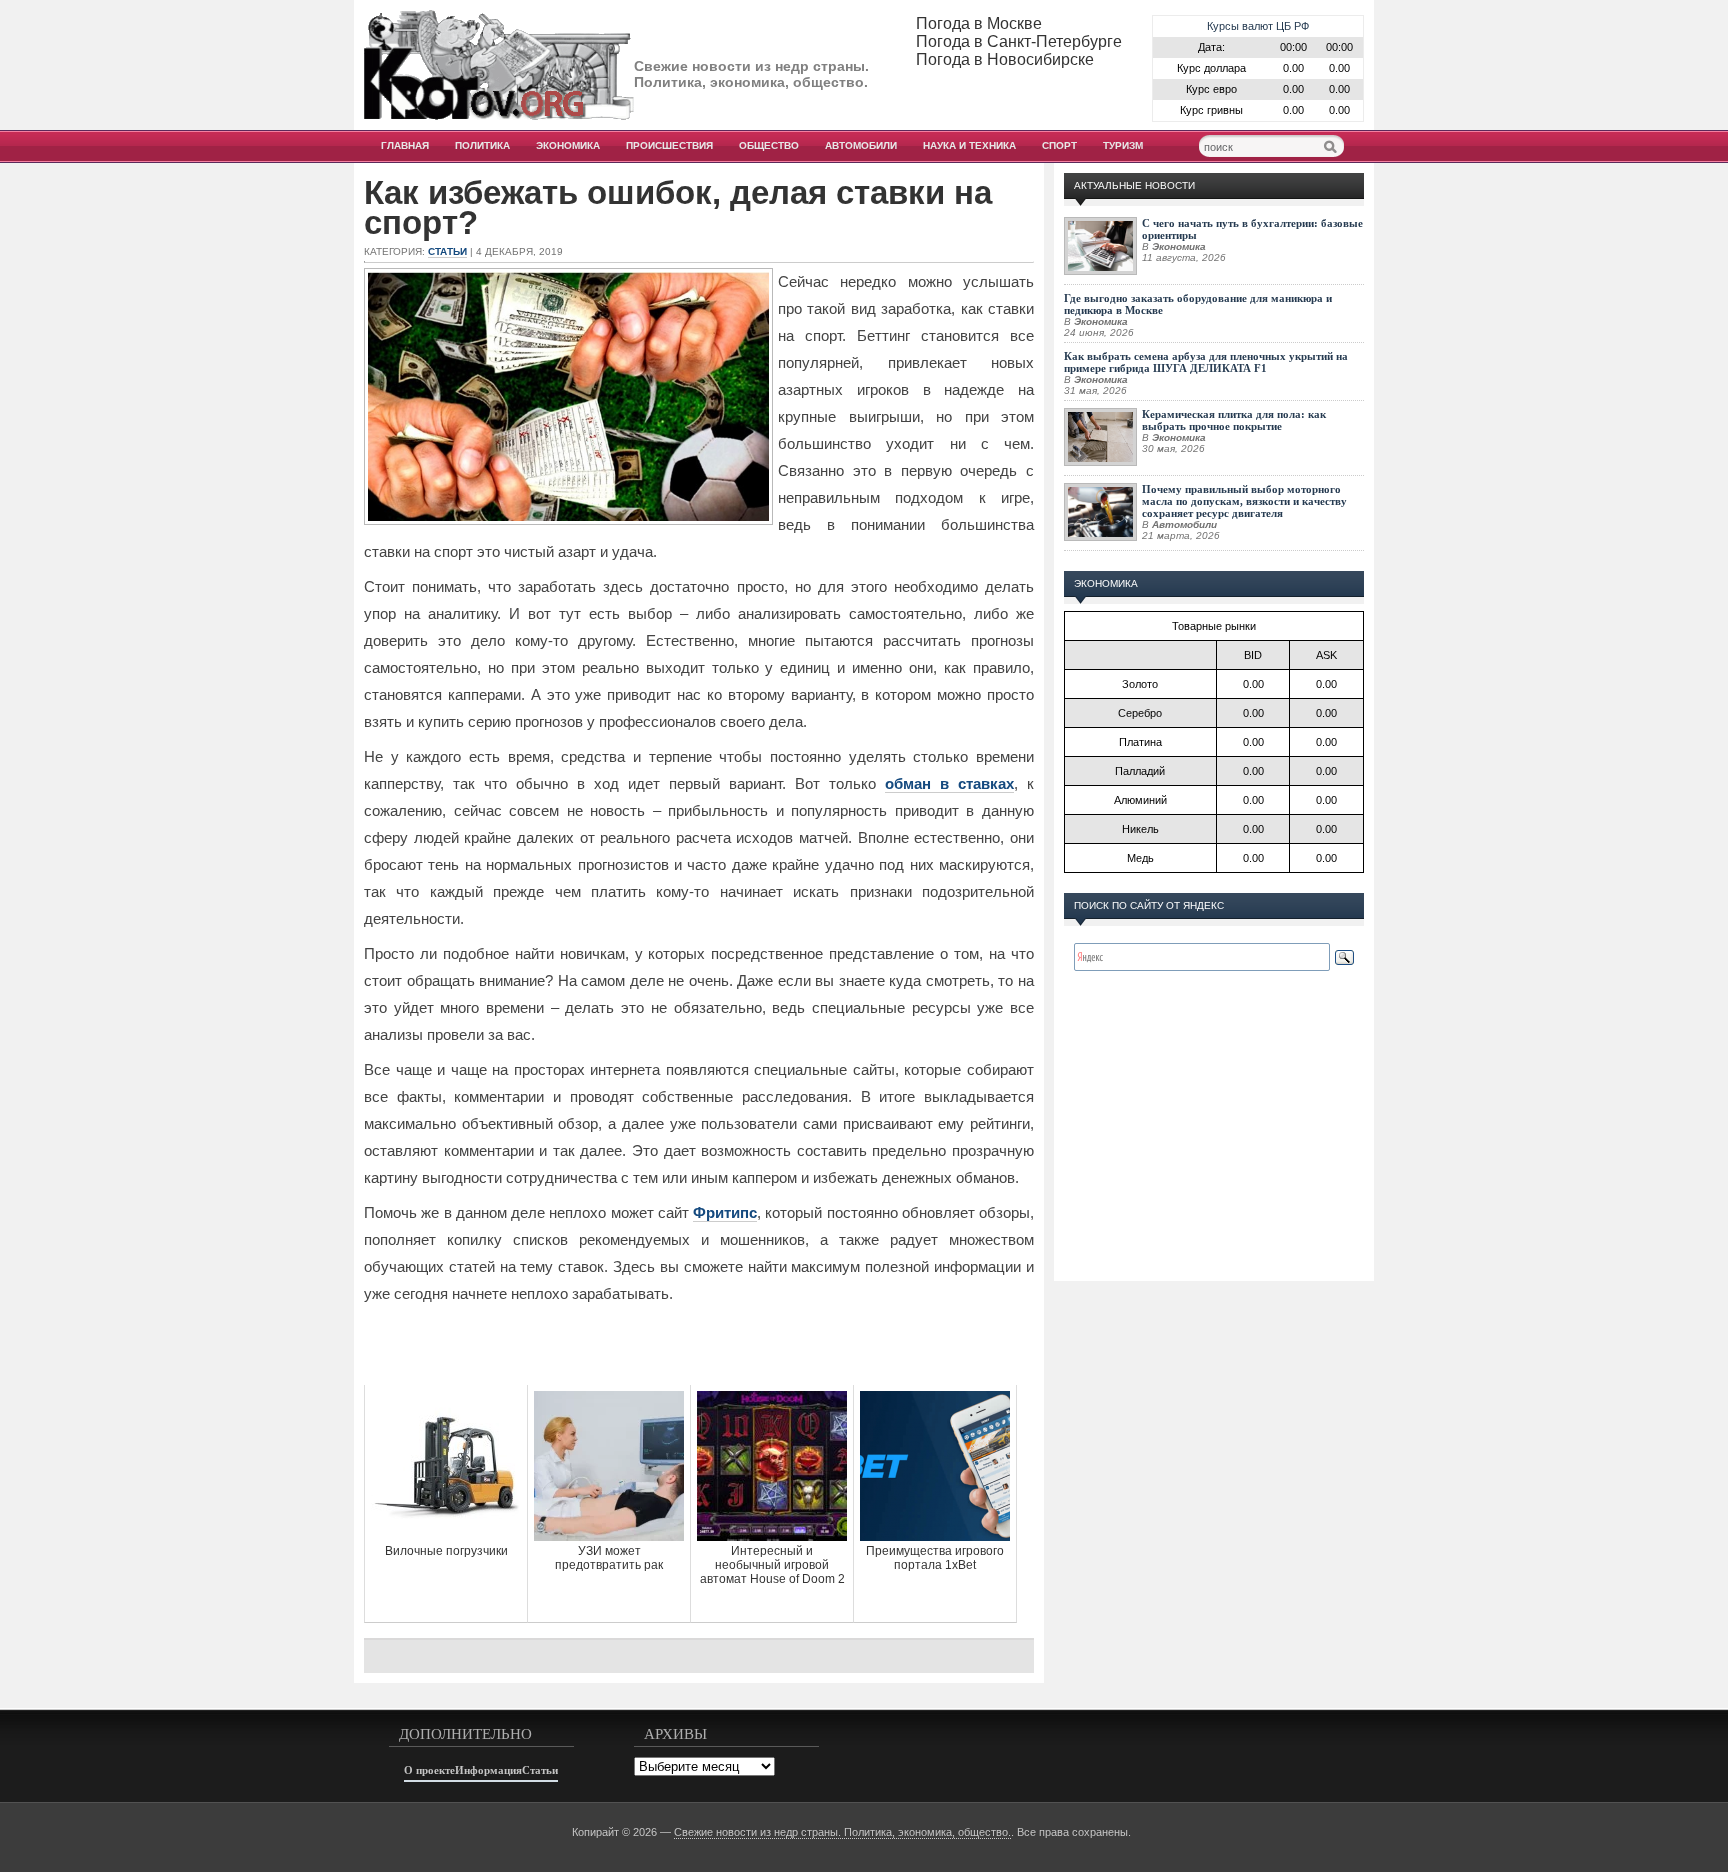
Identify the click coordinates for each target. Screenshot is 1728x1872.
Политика (482, 145)
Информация (488, 1770)
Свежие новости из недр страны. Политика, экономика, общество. (842, 1832)
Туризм (1123, 145)
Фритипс (725, 1212)
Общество (769, 145)
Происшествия (669, 145)
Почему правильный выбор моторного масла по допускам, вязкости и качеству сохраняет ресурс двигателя (1244, 501)
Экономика (568, 145)
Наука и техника (969, 145)
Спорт (1059, 145)
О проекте (429, 1770)
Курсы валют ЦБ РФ (1258, 26)
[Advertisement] (699, 1345)
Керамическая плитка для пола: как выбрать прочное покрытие (1234, 420)
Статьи (447, 251)
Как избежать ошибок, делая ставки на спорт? (678, 208)
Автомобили (861, 145)
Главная (405, 145)
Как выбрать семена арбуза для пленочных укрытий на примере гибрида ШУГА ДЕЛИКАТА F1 (1206, 362)
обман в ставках (949, 783)
